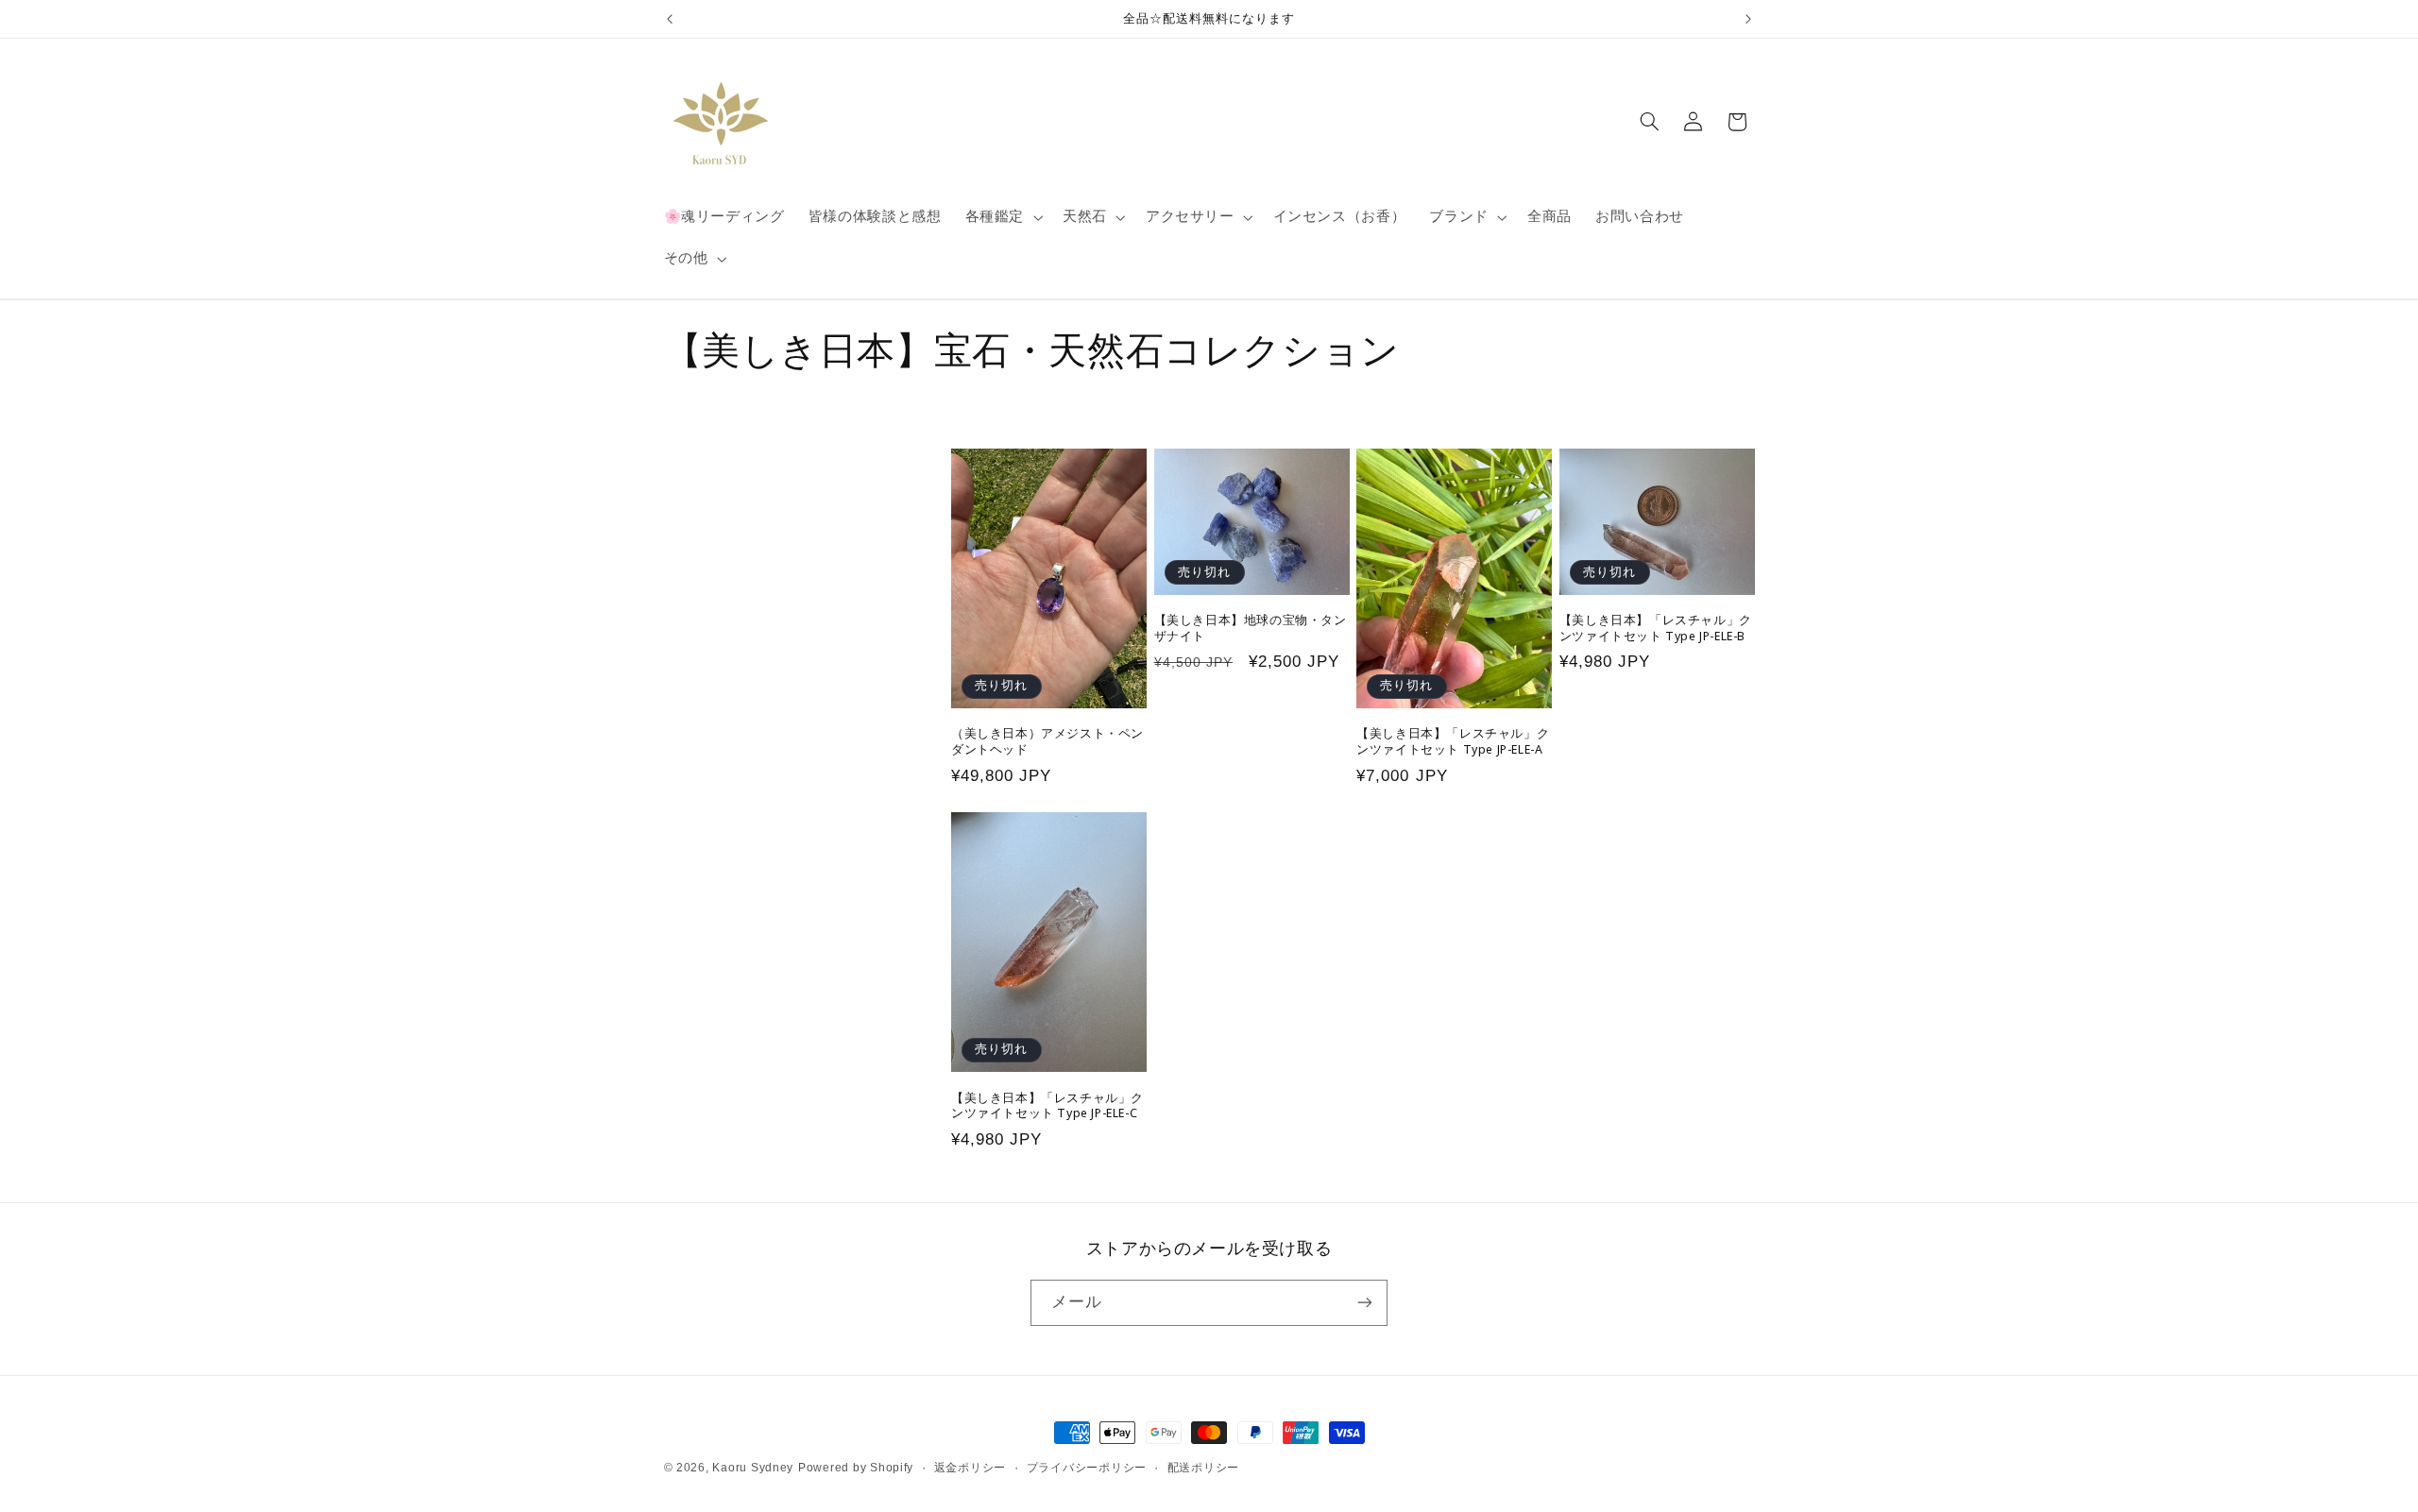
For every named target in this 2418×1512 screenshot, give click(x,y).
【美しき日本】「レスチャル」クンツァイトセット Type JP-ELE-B (1656, 628)
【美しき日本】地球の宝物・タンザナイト (1251, 628)
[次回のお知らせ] (1748, 19)
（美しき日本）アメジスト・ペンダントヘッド (1047, 741)
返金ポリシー (970, 1468)
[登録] (1365, 1303)
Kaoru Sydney (753, 1468)
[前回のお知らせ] (670, 19)
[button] (1002, 217)
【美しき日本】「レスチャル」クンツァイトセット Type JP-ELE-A (1453, 741)
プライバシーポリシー (1087, 1468)
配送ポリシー (1203, 1468)
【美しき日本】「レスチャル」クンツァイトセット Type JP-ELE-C (1047, 1106)
